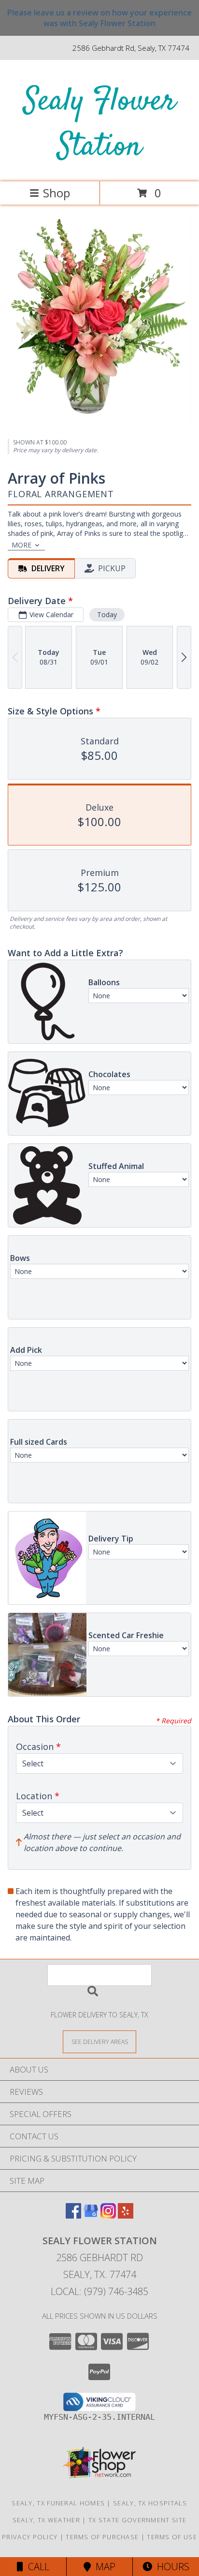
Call (36, 2567)
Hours (171, 2567)
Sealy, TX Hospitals (150, 2503)
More (21, 545)
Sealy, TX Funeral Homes (58, 2503)
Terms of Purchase (102, 2537)
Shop (57, 193)
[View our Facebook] (73, 2215)
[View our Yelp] (126, 2215)
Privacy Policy (30, 2537)
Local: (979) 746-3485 (99, 2291)
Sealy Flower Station (100, 125)
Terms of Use (172, 2537)
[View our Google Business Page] (91, 2215)
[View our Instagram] (108, 2215)
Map (103, 2567)
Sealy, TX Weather (46, 2520)
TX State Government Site (137, 2520)
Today (107, 614)
